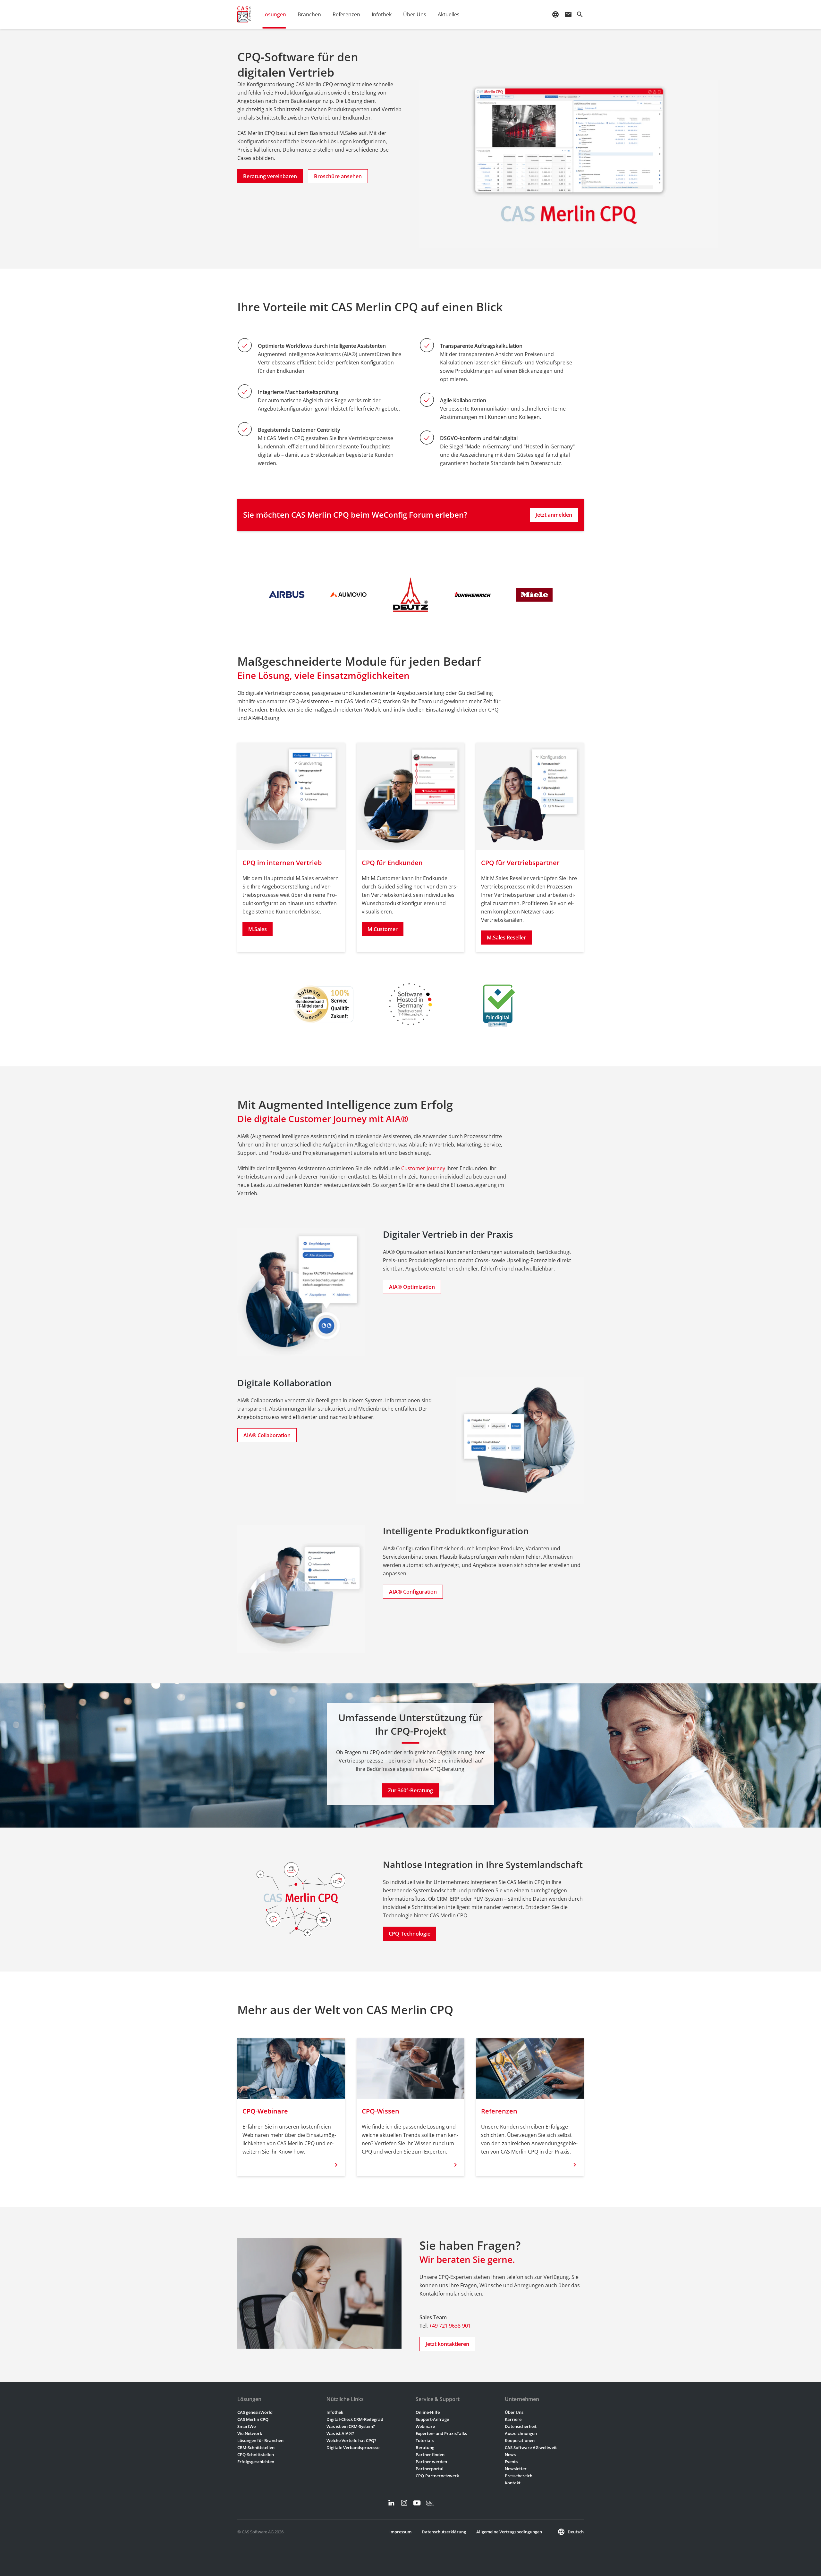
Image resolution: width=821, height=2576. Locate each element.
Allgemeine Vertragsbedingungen (509, 2532)
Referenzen (346, 14)
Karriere (513, 2419)
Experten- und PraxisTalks (441, 2433)
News (510, 2455)
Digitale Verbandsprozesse (353, 2447)
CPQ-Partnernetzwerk (437, 2476)
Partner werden (431, 2462)
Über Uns (514, 2412)
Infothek (335, 2412)
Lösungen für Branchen (260, 2440)
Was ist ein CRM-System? (351, 2426)
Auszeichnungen (521, 2433)
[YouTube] (417, 2503)
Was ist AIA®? (340, 2433)
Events (511, 2462)
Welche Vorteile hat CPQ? (351, 2440)
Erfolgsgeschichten (256, 2462)
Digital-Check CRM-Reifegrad (355, 2419)
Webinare (425, 2426)
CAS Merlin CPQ (253, 2419)
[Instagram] (404, 2503)
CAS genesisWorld (255, 2412)
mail (568, 14)
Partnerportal (430, 2469)
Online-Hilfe (428, 2412)
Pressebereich (519, 2476)
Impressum (400, 2532)
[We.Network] (430, 2503)
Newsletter (516, 2469)
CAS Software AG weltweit (531, 2447)
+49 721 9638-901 (450, 2326)
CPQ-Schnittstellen (256, 2455)
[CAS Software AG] (244, 14)
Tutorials (425, 2440)
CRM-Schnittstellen (256, 2447)
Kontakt (513, 2483)
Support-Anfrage (432, 2419)
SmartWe (246, 2426)
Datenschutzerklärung (444, 2532)
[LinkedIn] (391, 2503)
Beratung (425, 2447)
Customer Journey (423, 1168)
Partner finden (430, 2455)
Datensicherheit (521, 2426)
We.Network (250, 2433)
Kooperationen (520, 2440)
